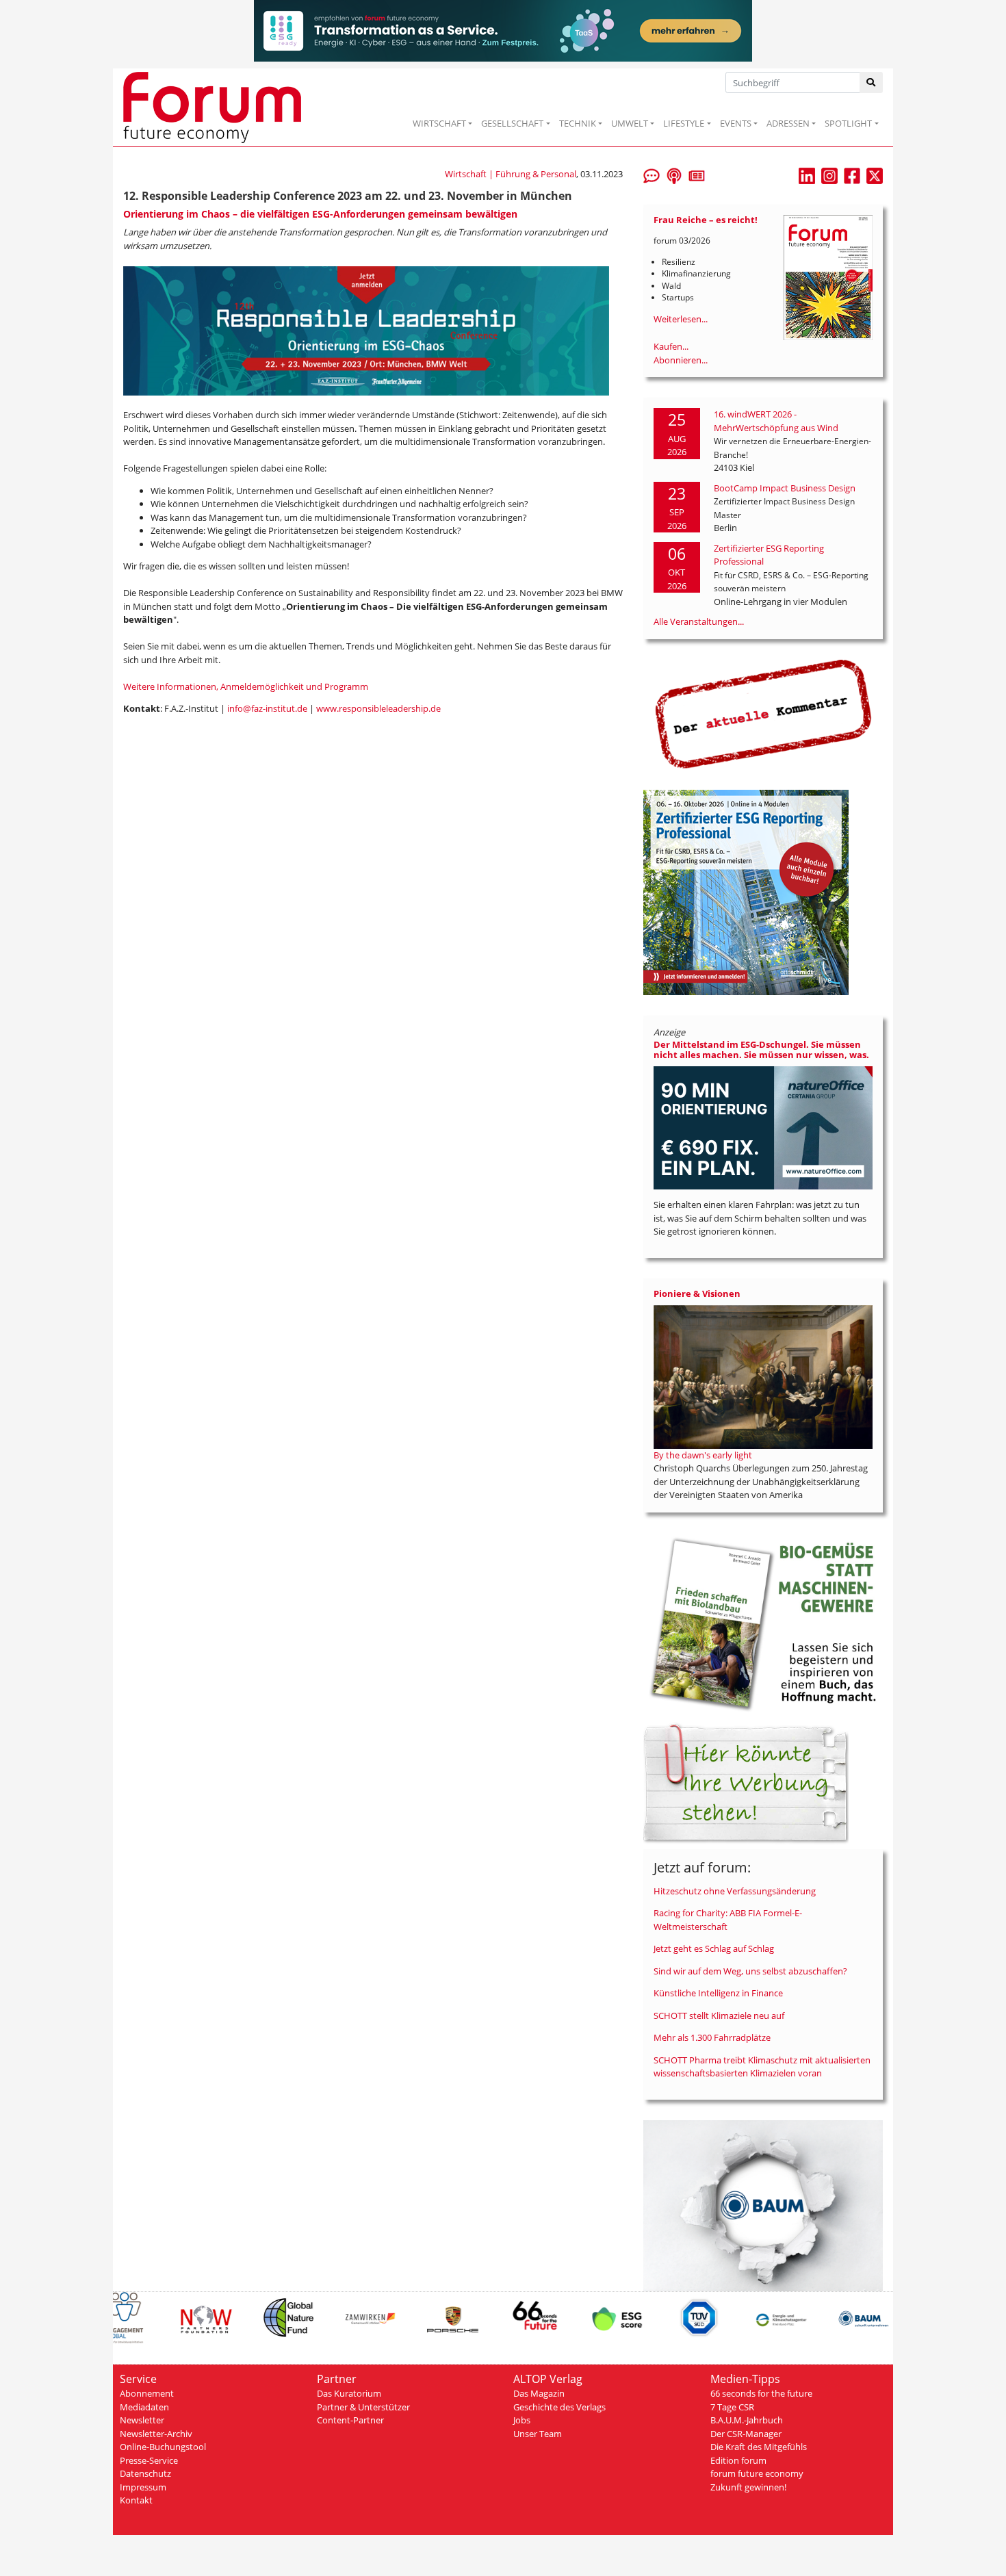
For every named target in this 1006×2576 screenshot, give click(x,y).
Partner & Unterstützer (363, 2407)
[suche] (872, 82)
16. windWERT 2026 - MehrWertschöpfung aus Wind (776, 421)
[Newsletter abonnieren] (697, 175)
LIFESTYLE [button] (684, 123)
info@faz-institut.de (267, 708)
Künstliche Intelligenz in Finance (718, 1993)
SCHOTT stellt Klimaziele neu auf (719, 2015)
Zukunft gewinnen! (748, 2487)
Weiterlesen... (681, 319)
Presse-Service (149, 2460)
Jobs (522, 2420)
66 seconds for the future (761, 2393)
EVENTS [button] (736, 123)
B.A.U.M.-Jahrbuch (747, 2420)
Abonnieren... (681, 360)
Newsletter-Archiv (156, 2434)
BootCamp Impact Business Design (785, 488)
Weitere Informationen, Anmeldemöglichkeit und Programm (246, 686)
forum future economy (757, 2473)
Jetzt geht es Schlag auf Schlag (714, 1948)
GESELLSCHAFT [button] (512, 123)
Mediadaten (144, 2407)
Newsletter (142, 2420)
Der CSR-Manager (746, 2434)
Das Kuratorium (349, 2393)
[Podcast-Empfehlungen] (674, 175)
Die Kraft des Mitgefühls (759, 2447)
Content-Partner (350, 2420)
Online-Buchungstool (163, 2447)
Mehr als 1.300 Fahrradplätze (712, 2037)
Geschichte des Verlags (559, 2407)
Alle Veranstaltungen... (699, 621)
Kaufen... (671, 346)
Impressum (143, 2487)
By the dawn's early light (703, 1455)
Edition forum (738, 2460)
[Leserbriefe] (652, 175)
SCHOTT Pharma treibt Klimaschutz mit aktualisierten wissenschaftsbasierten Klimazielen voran (762, 2067)
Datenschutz (145, 2473)
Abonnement (147, 2393)
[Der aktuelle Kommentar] (763, 714)
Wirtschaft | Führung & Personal (511, 174)
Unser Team (538, 2434)
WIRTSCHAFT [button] (439, 123)
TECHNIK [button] (578, 123)
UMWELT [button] (630, 123)
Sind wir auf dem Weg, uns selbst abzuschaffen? (750, 1971)
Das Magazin (539, 2393)
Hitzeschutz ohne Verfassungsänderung (735, 1891)
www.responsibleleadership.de (378, 708)
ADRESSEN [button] (788, 123)
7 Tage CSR (732, 2407)
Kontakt (136, 2500)
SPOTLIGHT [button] (848, 123)
